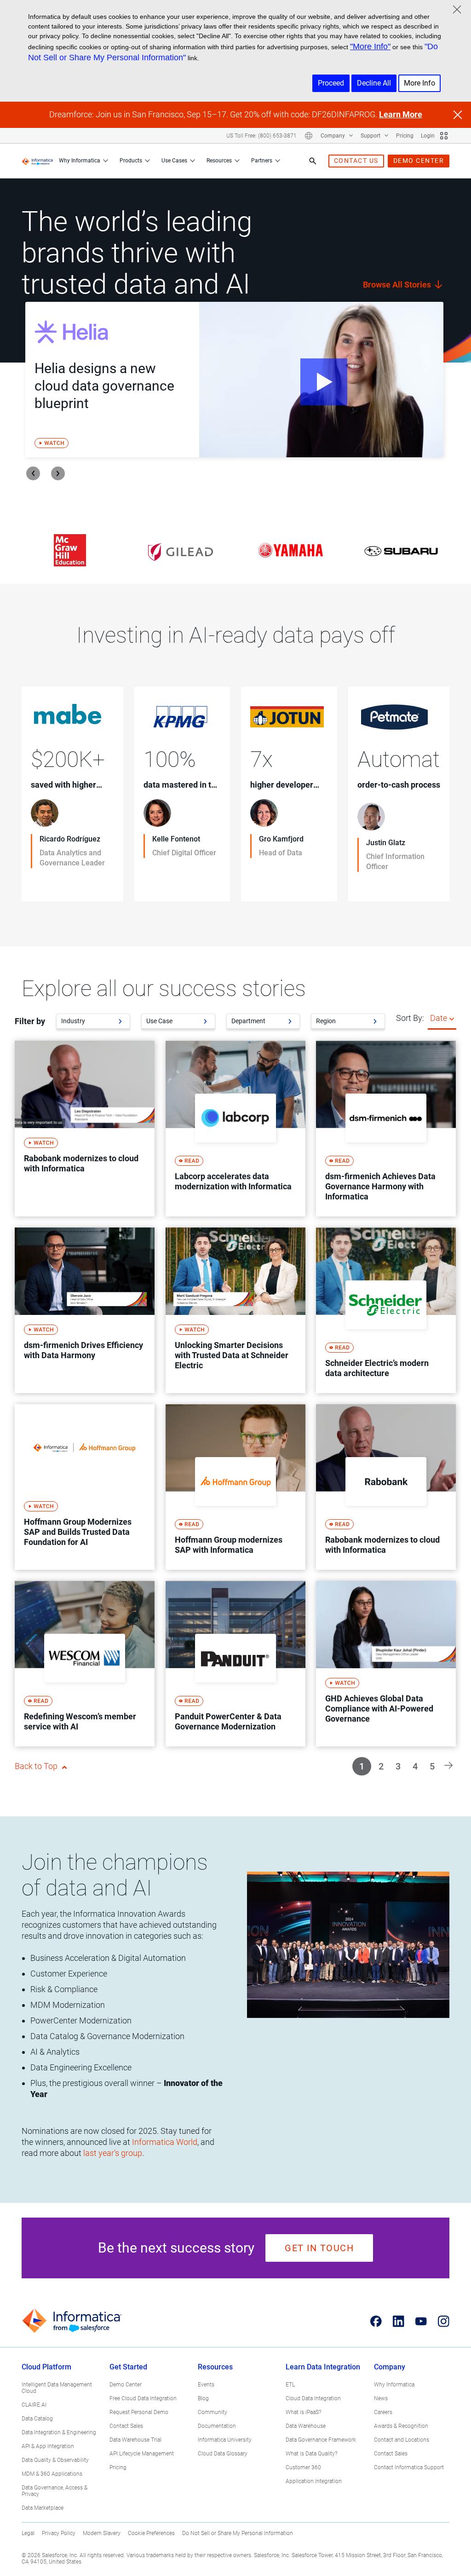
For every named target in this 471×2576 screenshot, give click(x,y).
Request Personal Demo (139, 2412)
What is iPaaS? (303, 2412)
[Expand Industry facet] (120, 1021)
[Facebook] (376, 2321)
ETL (290, 2385)
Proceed (331, 83)
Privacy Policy (59, 2533)
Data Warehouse (306, 2426)
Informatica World (165, 2142)
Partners (262, 161)
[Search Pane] (313, 161)
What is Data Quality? (311, 2454)
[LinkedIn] (399, 2321)
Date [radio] (439, 1018)
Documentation (217, 2426)
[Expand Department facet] (290, 1021)
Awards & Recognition (401, 2426)
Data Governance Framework (321, 2440)
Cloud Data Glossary (223, 2454)
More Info (419, 83)
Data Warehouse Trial (135, 2440)
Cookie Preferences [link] (151, 2533)
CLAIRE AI (34, 2405)
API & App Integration (48, 2446)
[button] (448, 1765)
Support (371, 136)
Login (428, 136)
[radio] (452, 1018)
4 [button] (415, 1766)
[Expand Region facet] (375, 1021)
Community (213, 2412)
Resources (219, 161)
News (381, 2398)
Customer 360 (303, 2467)
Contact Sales (126, 2426)
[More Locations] (309, 136)
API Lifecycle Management (142, 2454)
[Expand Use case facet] (205, 1021)
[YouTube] (421, 2321)
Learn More (401, 114)
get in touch (319, 2248)
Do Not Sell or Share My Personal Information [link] (238, 2533)
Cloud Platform (46, 2367)
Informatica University (225, 2440)
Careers (383, 2412)
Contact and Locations (402, 2440)
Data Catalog (37, 2419)
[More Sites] (444, 136)
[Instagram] (444, 2321)
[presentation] (33, 473)
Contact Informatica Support (409, 2467)
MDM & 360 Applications (52, 2474)
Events (206, 2385)
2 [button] (381, 1766)
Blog (203, 2398)
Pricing (405, 136)
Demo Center (126, 2385)
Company (333, 136)
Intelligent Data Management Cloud (57, 2388)
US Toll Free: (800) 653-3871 (261, 136)
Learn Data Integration (323, 2367)
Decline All (374, 83)
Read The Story (60, 882)
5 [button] (432, 1766)
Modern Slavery (102, 2533)
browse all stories (398, 285)
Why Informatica (80, 161)
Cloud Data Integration (313, 2398)
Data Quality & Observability (55, 2460)
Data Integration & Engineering (59, 2432)
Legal (28, 2533)
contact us (356, 161)
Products (131, 161)
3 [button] (398, 1766)
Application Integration (314, 2481)
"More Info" (370, 46)
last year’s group (113, 2153)
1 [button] (362, 1766)
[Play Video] (321, 380)
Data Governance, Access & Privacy (55, 2491)
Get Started (128, 2367)
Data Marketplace (43, 2508)
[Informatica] (37, 161)
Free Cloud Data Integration (143, 2398)
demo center (419, 161)
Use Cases (174, 161)
